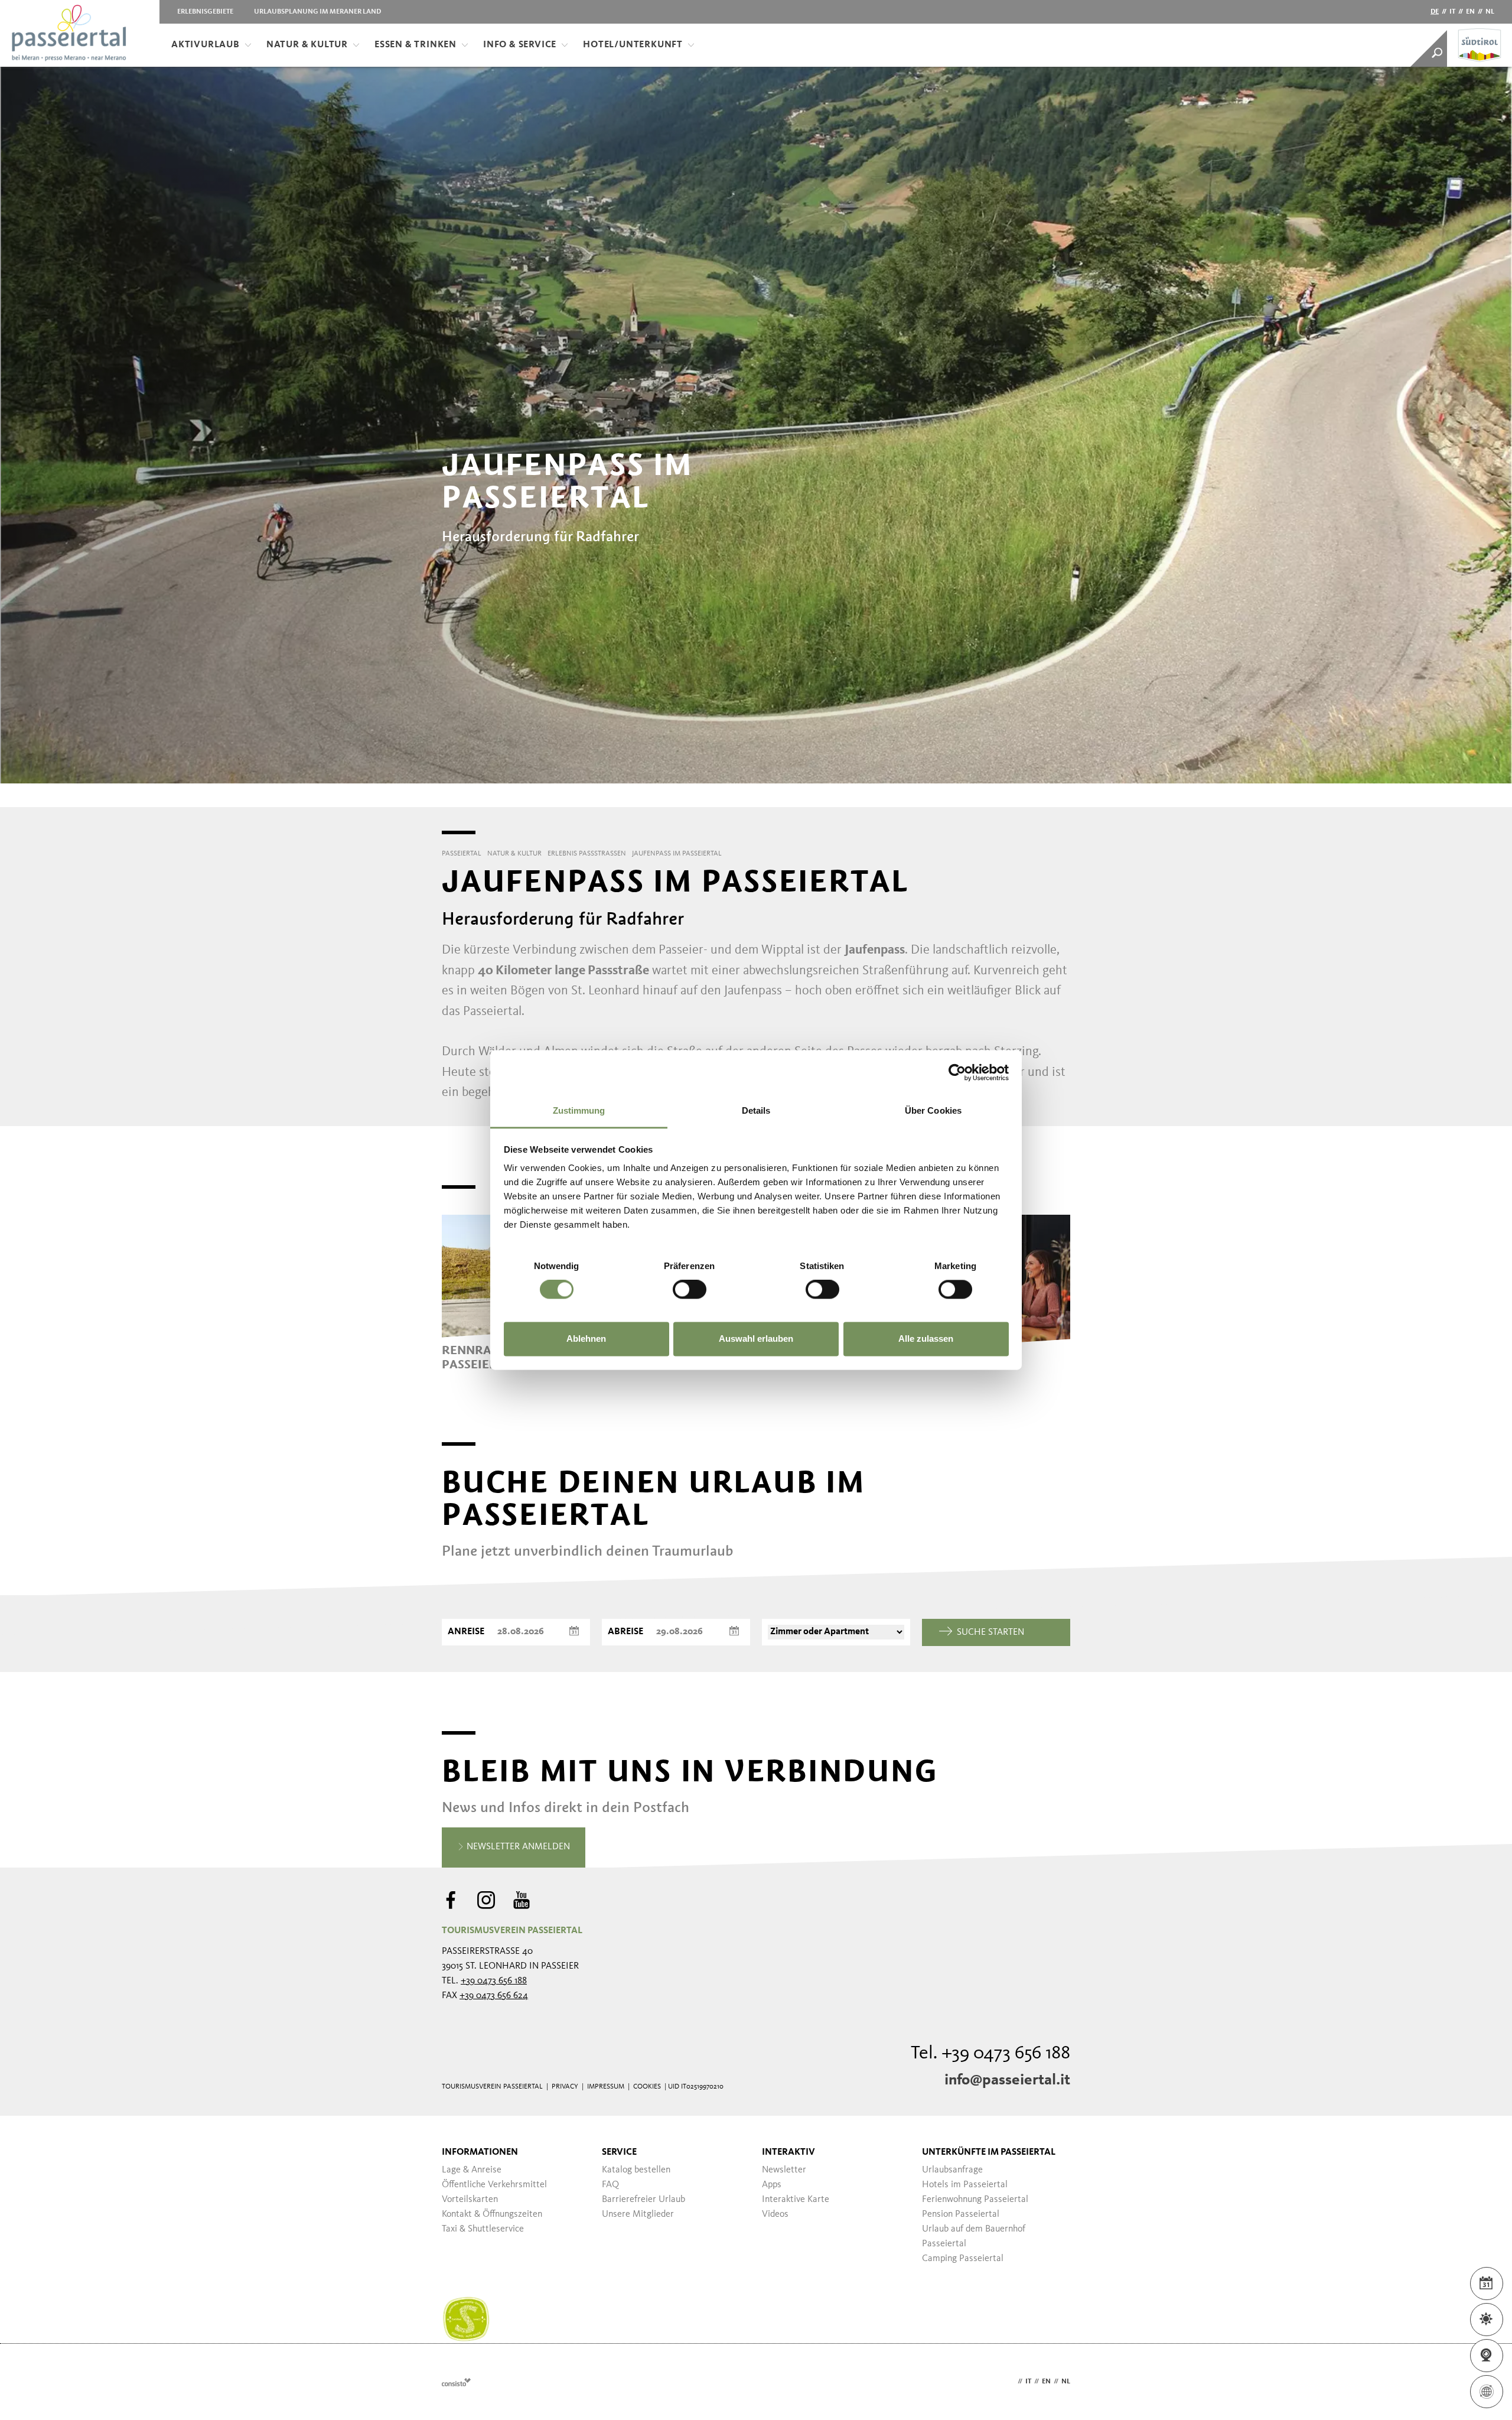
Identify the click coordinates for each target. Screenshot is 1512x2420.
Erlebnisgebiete (205, 12)
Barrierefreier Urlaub (643, 2200)
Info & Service (520, 45)
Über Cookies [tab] (933, 1110)
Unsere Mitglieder (638, 2214)
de (1435, 12)
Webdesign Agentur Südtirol (456, 2382)
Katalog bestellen (636, 2170)
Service (619, 2152)
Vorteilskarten (470, 2200)
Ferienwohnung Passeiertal (975, 2200)
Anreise (466, 1632)
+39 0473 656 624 (494, 1996)
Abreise (625, 1632)
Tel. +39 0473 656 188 (990, 2054)
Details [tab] (756, 1110)
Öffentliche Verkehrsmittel (494, 2185)
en (1470, 12)
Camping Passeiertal (963, 2259)
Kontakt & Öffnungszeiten (492, 2214)
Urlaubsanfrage (952, 2170)
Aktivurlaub (206, 45)
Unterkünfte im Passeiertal (989, 2152)
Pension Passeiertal (961, 2214)
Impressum (606, 2087)
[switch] (690, 1290)
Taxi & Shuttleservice (483, 2229)
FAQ (610, 2185)
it (1452, 12)
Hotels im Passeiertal (965, 2185)
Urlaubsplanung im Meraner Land (317, 12)
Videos (775, 2214)
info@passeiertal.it (1007, 2080)
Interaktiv (788, 2152)
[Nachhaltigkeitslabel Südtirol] (466, 2320)
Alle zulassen (926, 1339)
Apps (772, 2185)
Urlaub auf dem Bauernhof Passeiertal (974, 2237)
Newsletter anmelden (517, 1847)
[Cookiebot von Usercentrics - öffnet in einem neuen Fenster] (957, 1072)
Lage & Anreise (472, 2170)
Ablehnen (586, 1339)
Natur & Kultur (307, 45)
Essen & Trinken (416, 45)
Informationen (480, 2152)
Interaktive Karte (796, 2200)
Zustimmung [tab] (579, 1110)
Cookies (647, 2087)
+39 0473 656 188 (494, 1981)
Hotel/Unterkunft (633, 45)
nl (1490, 12)
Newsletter (784, 2170)
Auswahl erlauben (756, 1339)
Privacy (565, 2087)
